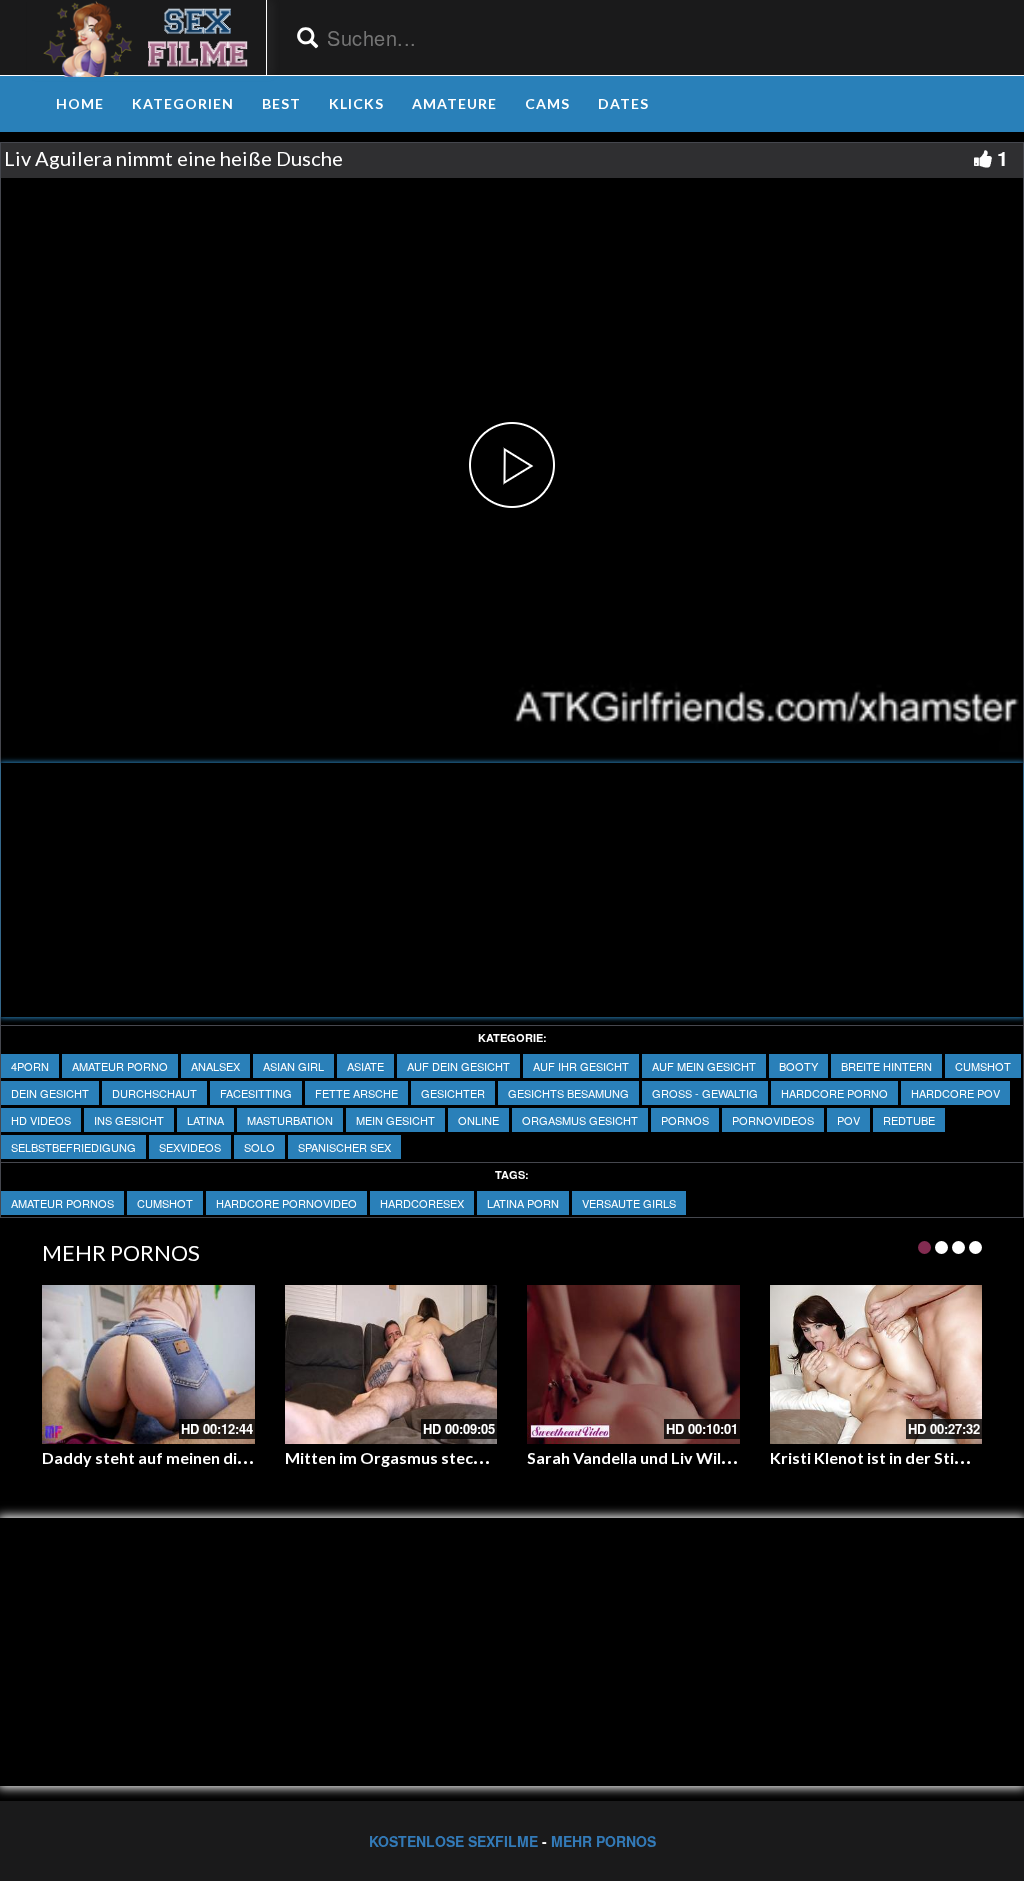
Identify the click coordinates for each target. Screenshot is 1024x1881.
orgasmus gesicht (580, 1120)
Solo (259, 1147)
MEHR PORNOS (603, 1841)
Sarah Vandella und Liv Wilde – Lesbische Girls (697, 1457)
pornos (685, 1120)
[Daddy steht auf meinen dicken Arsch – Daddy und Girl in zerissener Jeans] (148, 1364)
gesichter (453, 1093)
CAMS (547, 103)
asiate (365, 1066)
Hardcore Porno (834, 1093)
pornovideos (773, 1120)
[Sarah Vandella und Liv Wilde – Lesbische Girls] (633, 1364)
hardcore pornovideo (286, 1203)
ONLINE (478, 1120)
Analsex (215, 1066)
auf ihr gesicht (581, 1066)
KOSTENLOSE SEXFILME (453, 1841)
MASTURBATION (290, 1120)
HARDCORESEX (422, 1203)
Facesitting (256, 1093)
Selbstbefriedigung (73, 1147)
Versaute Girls (629, 1203)
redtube (909, 1120)
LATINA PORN (523, 1203)
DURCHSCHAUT (154, 1093)
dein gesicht (50, 1093)
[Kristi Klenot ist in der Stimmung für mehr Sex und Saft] (876, 1364)
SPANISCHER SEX (344, 1147)
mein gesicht (395, 1120)
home (80, 103)
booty (798, 1066)
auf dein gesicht (458, 1066)
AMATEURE (454, 103)
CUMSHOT (165, 1203)
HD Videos (41, 1120)
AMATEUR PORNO (120, 1066)
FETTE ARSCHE (356, 1093)
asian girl (293, 1066)
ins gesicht (129, 1120)
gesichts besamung (568, 1093)
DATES (623, 103)
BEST (281, 103)
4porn (30, 1066)
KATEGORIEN (183, 103)
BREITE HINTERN (886, 1066)
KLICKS (356, 103)
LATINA (205, 1120)
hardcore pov (955, 1093)
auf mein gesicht (704, 1066)
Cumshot (983, 1066)
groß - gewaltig (705, 1093)
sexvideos (190, 1147)
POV (848, 1120)
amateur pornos (62, 1203)
